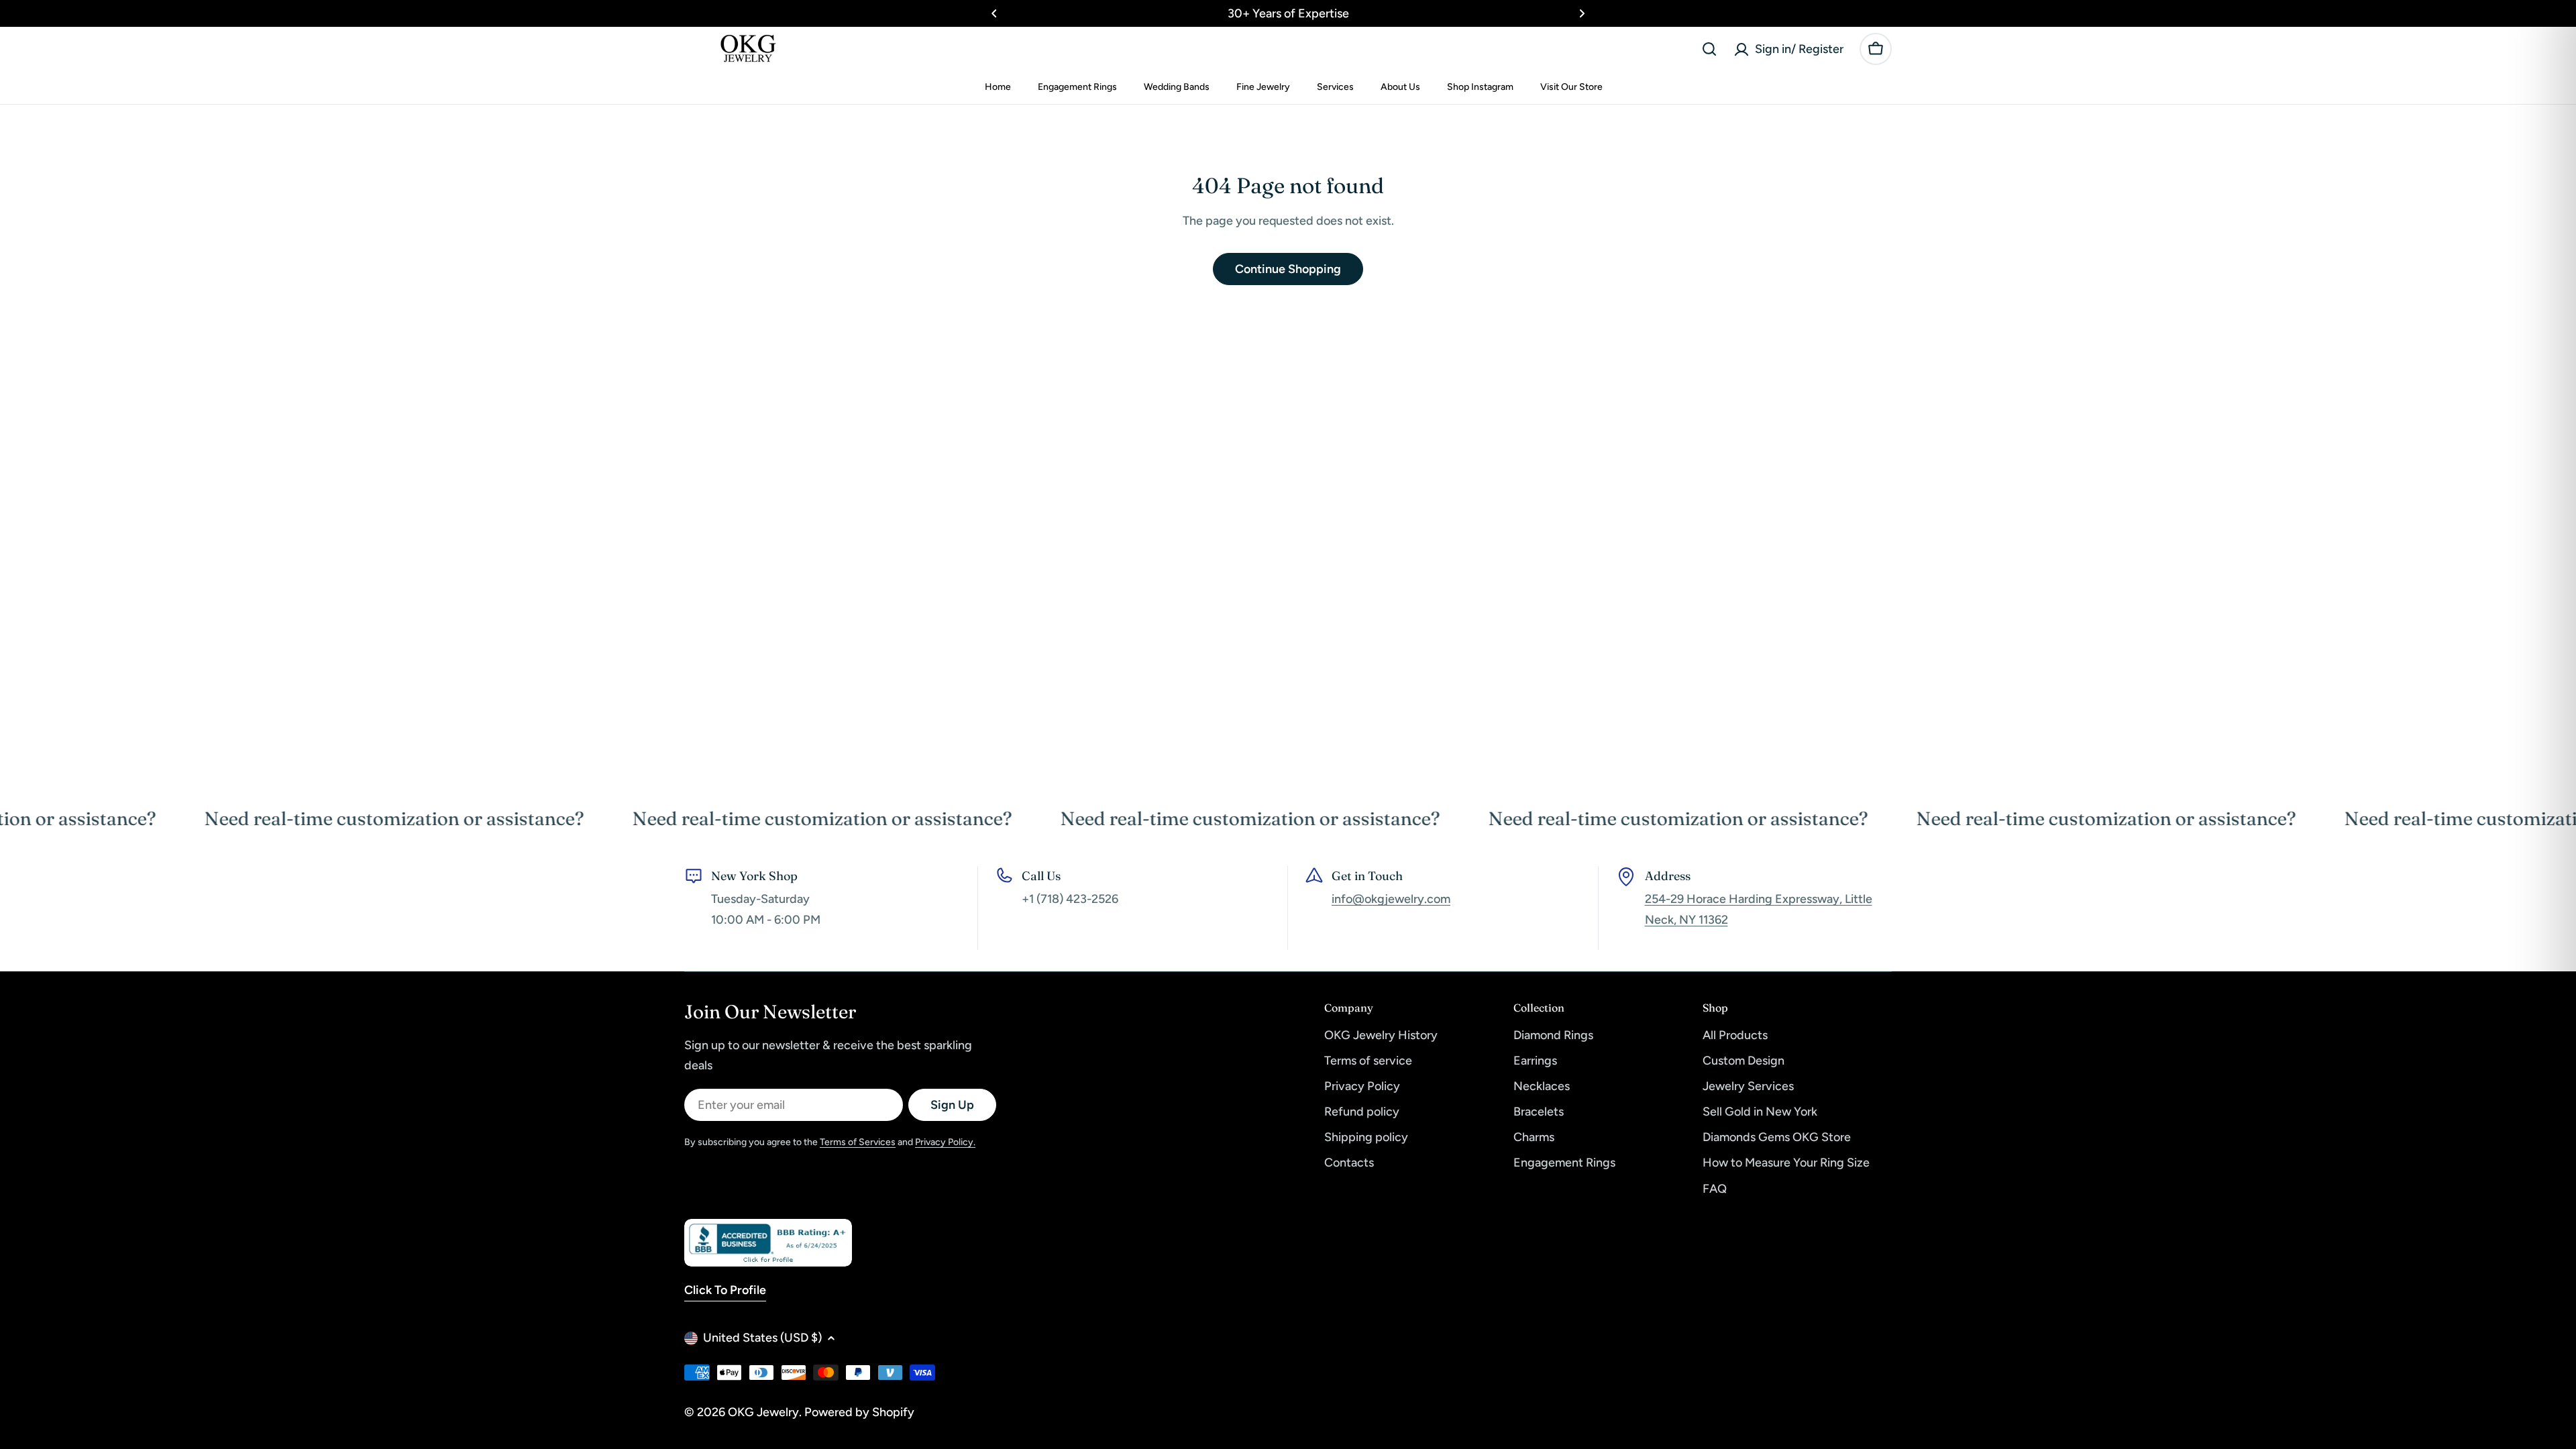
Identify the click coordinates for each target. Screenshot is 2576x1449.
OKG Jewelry (763, 1412)
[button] (994, 13)
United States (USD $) (762, 1338)
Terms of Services (858, 1142)
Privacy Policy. (945, 1142)
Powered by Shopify (859, 1412)
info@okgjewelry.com (1391, 899)
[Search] (1709, 49)
